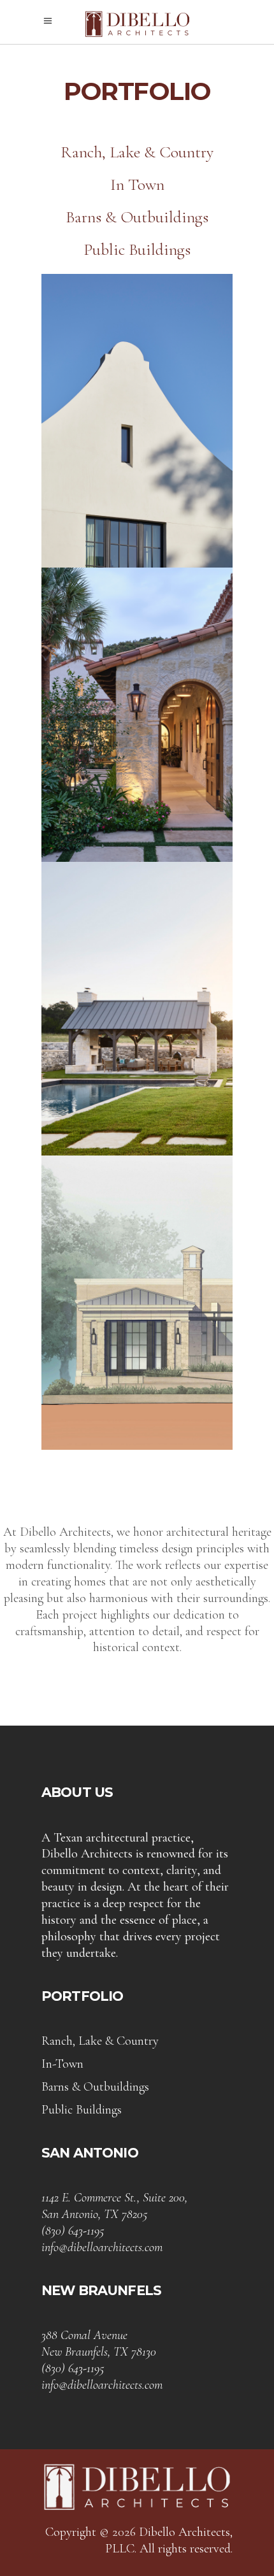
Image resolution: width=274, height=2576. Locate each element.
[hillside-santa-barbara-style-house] (137, 715)
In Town (137, 184)
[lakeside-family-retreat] (137, 421)
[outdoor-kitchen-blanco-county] (137, 1009)
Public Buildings (137, 249)
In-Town (62, 2064)
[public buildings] (137, 1303)
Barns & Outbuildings (137, 217)
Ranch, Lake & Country (137, 152)
